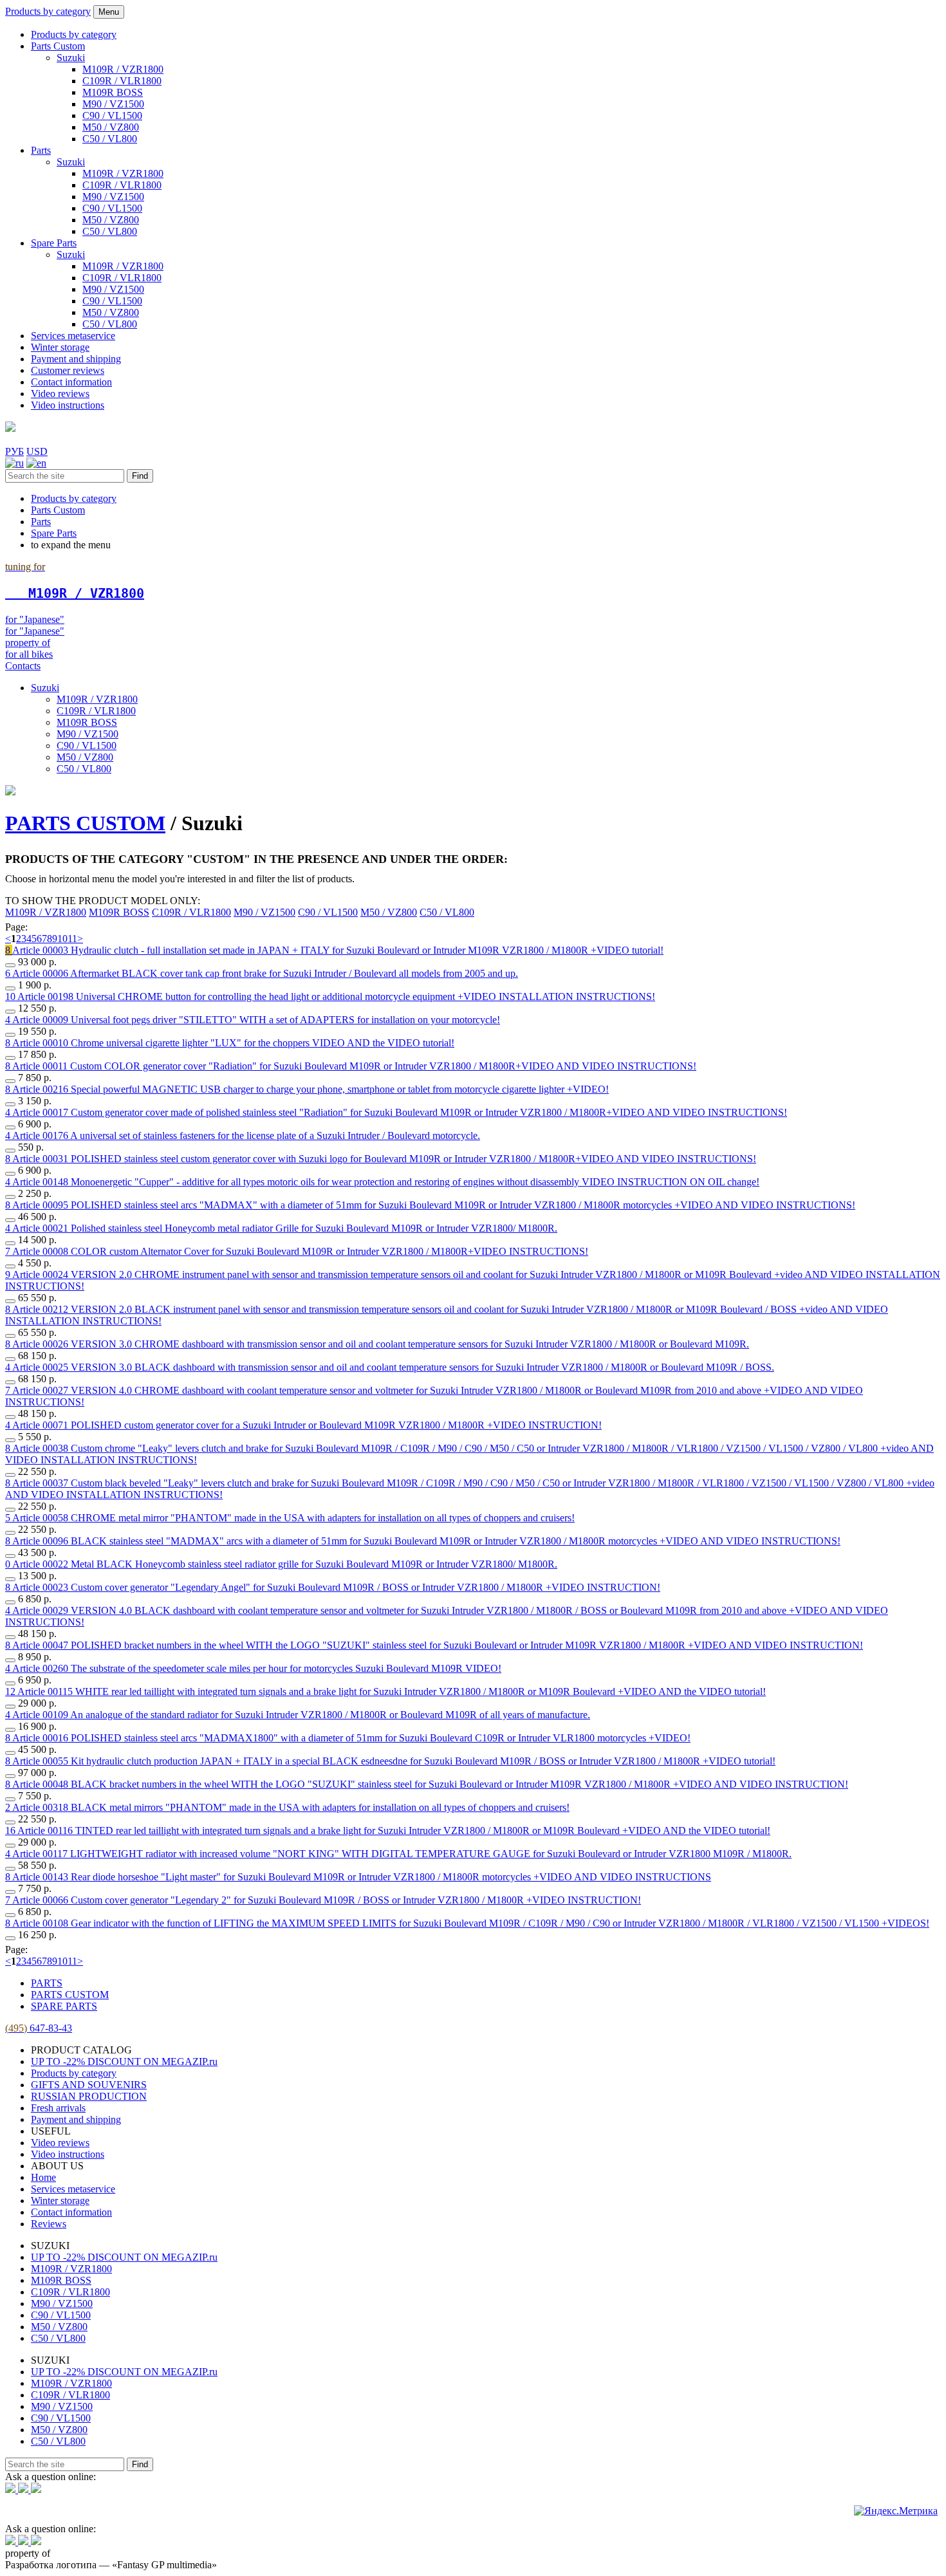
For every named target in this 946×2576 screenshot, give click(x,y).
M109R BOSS (113, 92)
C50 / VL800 (110, 139)
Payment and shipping (76, 359)
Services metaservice (73, 336)
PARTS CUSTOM (85, 823)
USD (37, 451)
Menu (109, 12)
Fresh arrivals (58, 2108)
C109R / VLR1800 (122, 81)
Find (140, 476)
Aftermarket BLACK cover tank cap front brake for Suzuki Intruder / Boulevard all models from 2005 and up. (265, 973)
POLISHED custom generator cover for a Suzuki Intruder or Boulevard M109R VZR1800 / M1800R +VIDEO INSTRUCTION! (307, 1425)
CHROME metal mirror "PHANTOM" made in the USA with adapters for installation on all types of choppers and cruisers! (293, 1518)
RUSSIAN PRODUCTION (89, 2096)
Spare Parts (54, 243)
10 (62, 939)
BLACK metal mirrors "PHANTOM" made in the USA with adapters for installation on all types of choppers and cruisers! (291, 1807)
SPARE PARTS (64, 2006)
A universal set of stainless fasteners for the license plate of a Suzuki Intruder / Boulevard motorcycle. (246, 1135)
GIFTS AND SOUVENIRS (89, 2085)
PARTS (47, 1983)
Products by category (48, 11)
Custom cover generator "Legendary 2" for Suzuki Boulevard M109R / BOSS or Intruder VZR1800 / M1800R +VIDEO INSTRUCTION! (327, 1900)
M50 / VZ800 (111, 127)
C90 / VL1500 (112, 116)
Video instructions (68, 405)
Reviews (49, 2224)
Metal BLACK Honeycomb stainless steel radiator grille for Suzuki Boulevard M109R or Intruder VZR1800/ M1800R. (285, 1564)
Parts (41, 150)
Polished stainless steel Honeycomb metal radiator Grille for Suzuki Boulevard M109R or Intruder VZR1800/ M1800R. (285, 1228)
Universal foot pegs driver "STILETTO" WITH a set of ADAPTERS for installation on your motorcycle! (256, 1020)
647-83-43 (39, 2028)
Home (43, 2177)
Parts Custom (58, 46)
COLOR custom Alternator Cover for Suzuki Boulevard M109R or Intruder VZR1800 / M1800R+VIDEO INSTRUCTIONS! (300, 1251)
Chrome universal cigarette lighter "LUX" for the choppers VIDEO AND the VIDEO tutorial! (233, 1043)
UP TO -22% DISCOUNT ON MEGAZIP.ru (124, 2062)
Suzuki (71, 58)
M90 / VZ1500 (113, 104)
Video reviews (60, 394)
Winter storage (60, 347)
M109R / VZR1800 (123, 69)
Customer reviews (68, 370)
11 (72, 939)
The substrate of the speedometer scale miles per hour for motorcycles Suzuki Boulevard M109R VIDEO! (257, 1668)
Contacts (23, 666)
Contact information (71, 382)
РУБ (14, 451)
